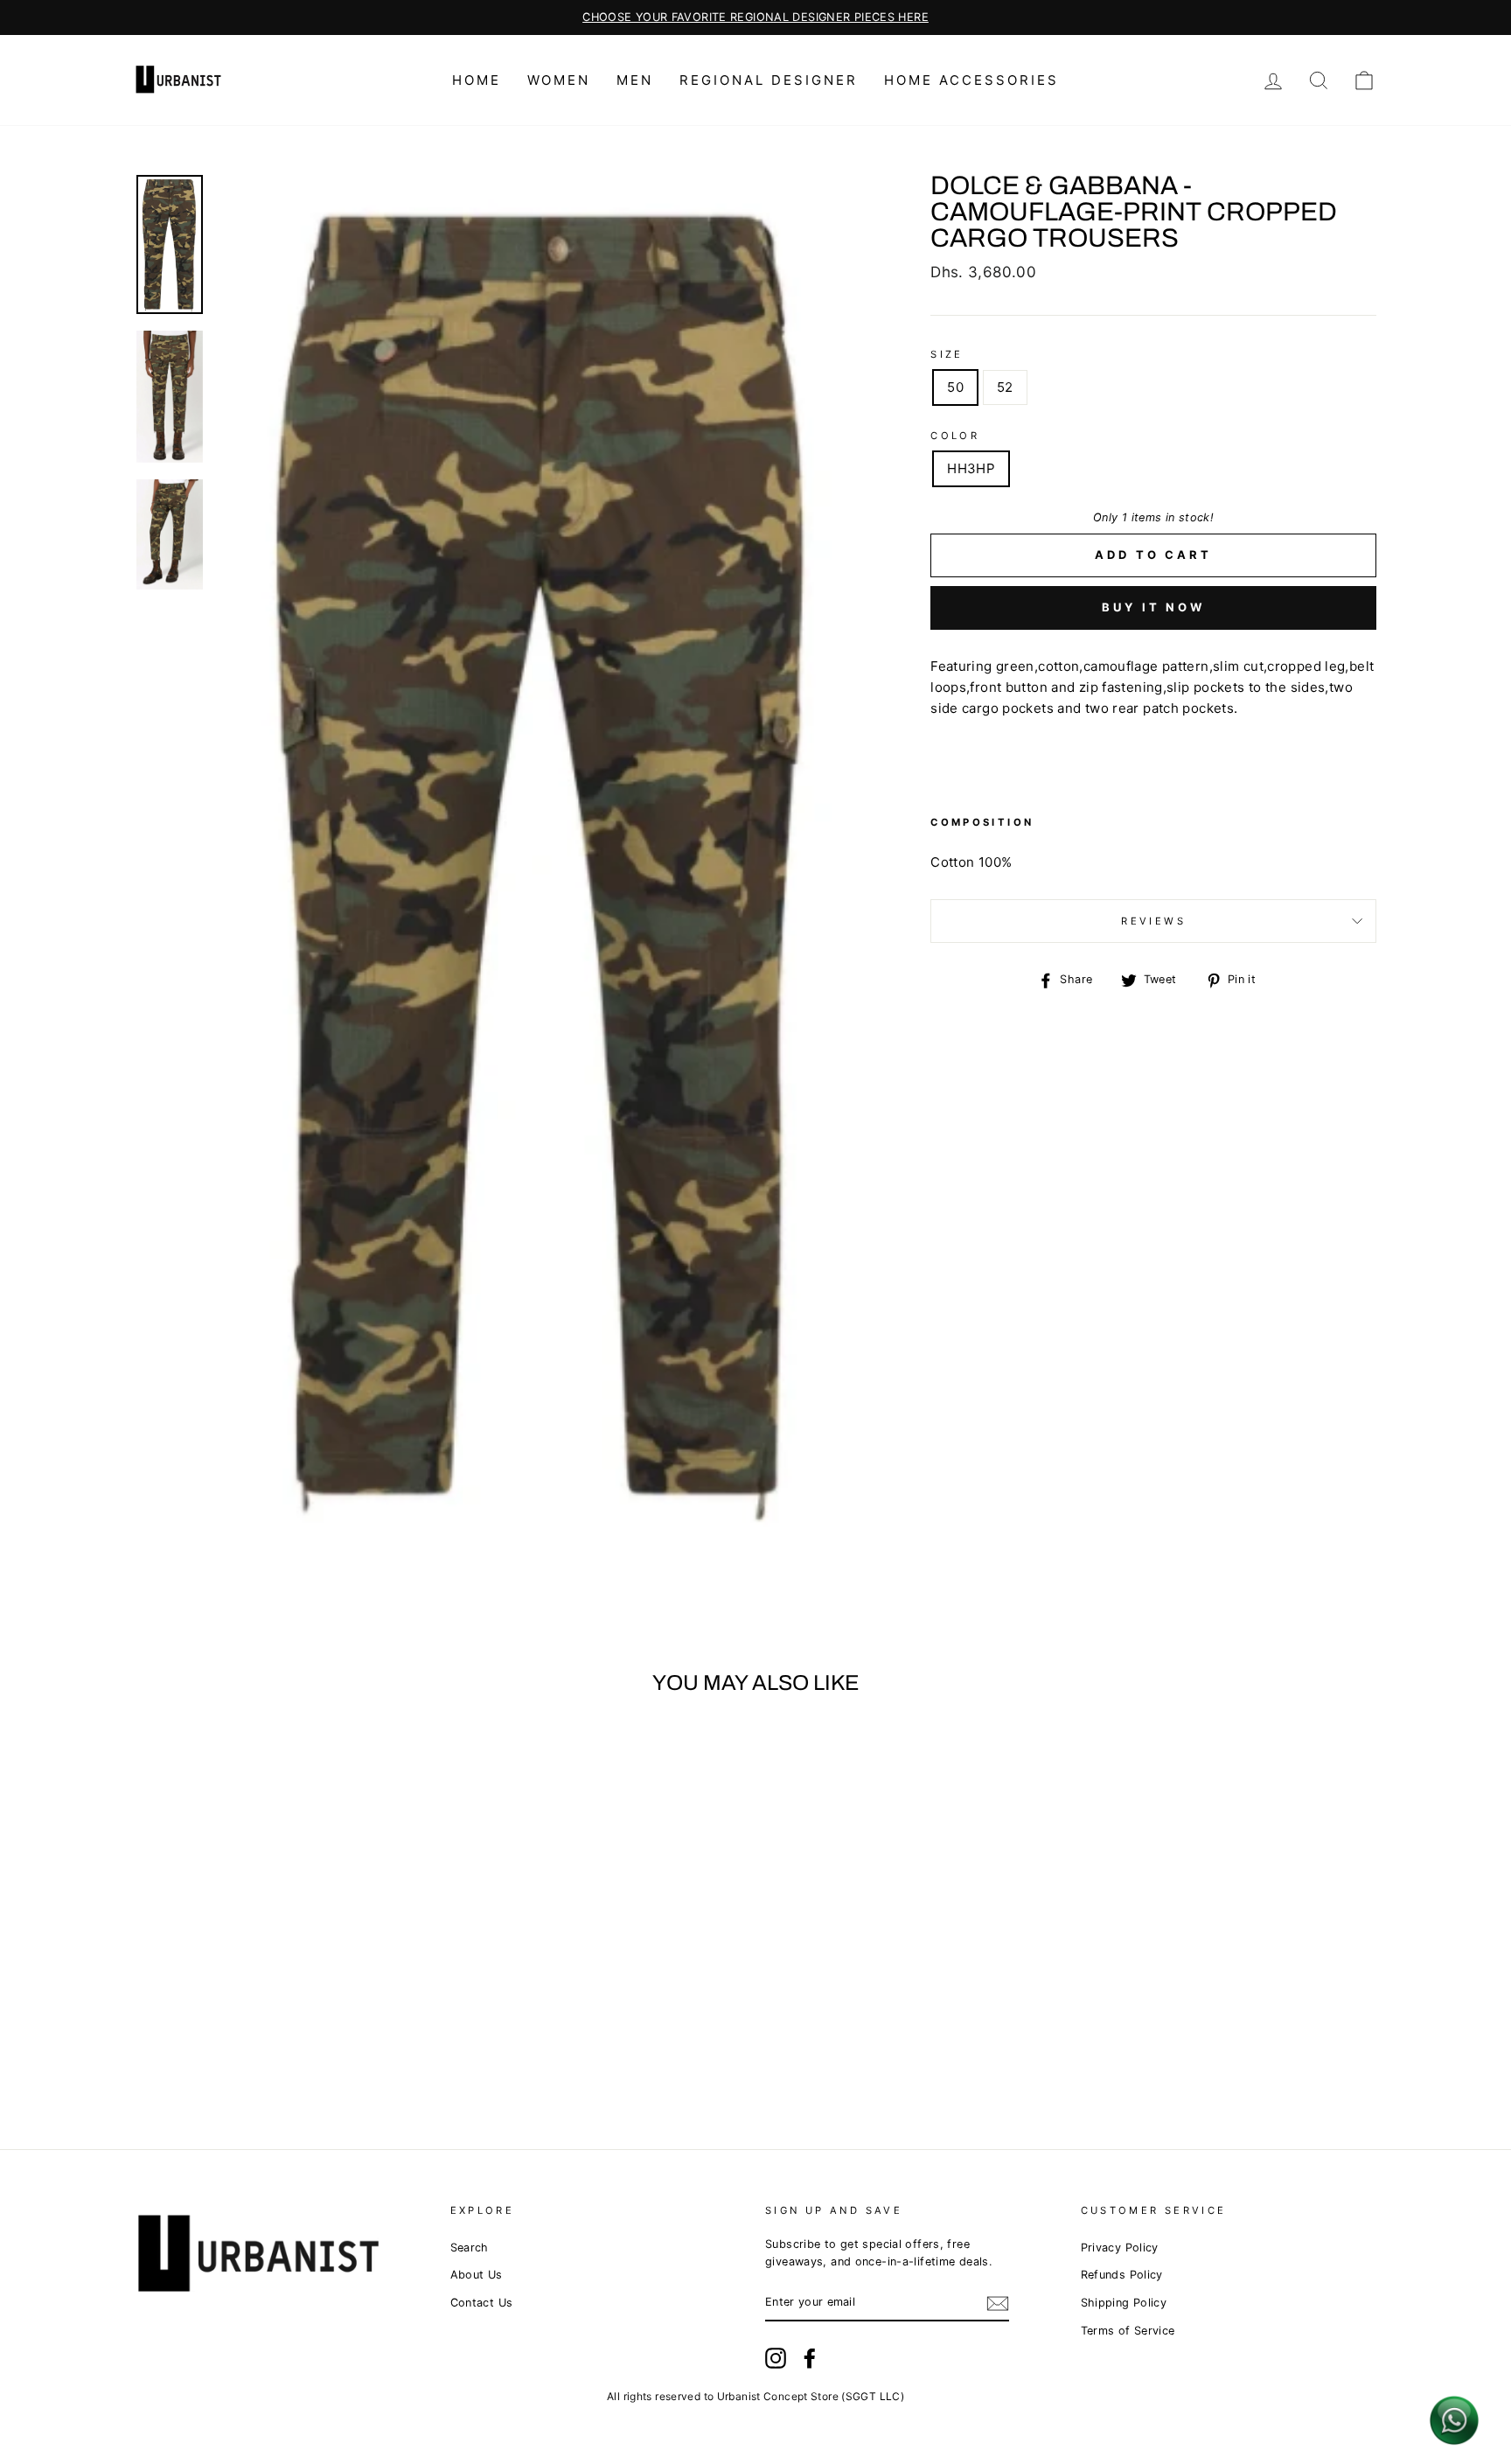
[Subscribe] (998, 2303)
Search (470, 2248)
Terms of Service (1128, 2331)
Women (559, 80)
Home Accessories (971, 80)
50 (955, 387)
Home (477, 80)
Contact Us (482, 2303)
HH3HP (971, 468)
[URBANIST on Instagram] (776, 2358)
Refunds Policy (1122, 2275)
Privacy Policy (1120, 2248)
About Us (477, 2275)
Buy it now (1153, 607)
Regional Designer (769, 80)
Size (947, 354)
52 (1005, 387)
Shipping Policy (1124, 2303)
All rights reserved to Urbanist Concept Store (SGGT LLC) (755, 2396)
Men (635, 80)
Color (955, 436)
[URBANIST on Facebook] (810, 2358)
